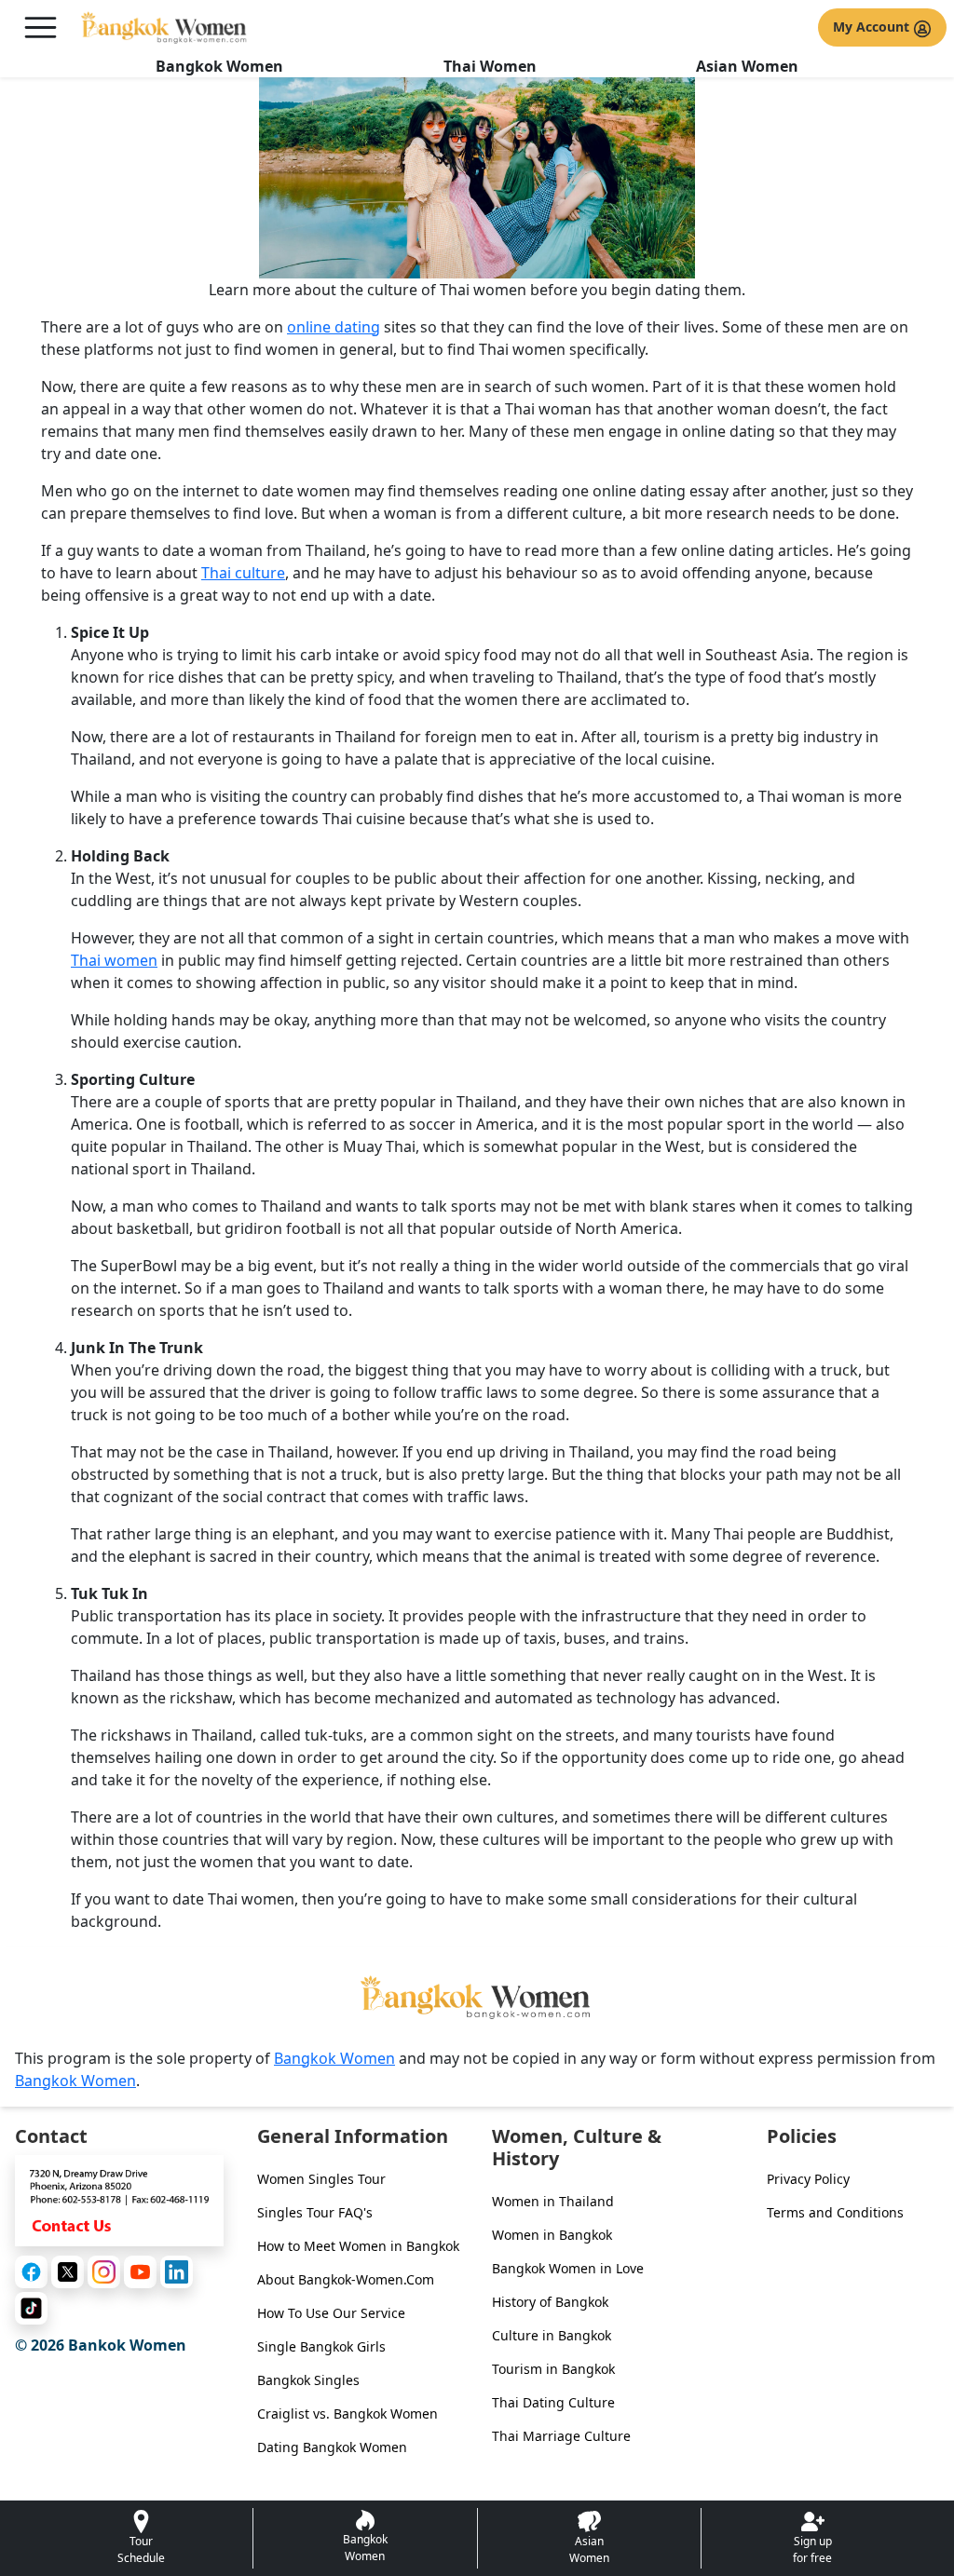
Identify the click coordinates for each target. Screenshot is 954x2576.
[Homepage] (165, 27)
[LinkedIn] (177, 2272)
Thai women (114, 960)
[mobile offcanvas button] (41, 27)
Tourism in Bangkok (553, 2369)
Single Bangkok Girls (321, 2346)
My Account (873, 27)
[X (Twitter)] (68, 2272)
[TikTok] (31, 2308)
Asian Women (747, 66)
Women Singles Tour (321, 2179)
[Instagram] (104, 2272)
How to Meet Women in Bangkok (358, 2246)
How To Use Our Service (331, 2313)
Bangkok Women (219, 66)
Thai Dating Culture (553, 2402)
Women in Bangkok (552, 2235)
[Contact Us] (119, 2199)
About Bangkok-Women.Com (346, 2279)
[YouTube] (140, 2272)
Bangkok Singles (308, 2380)
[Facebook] (31, 2272)
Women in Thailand (553, 2201)
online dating (334, 327)
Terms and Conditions (835, 2212)
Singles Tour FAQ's (315, 2212)
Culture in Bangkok (552, 2335)
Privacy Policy (808, 2179)
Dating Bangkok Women (332, 2447)
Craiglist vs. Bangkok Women (348, 2413)
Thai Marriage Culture (561, 2436)
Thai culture (243, 573)
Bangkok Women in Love (568, 2268)
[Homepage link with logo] (477, 1997)
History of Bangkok (550, 2302)
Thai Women (490, 66)
